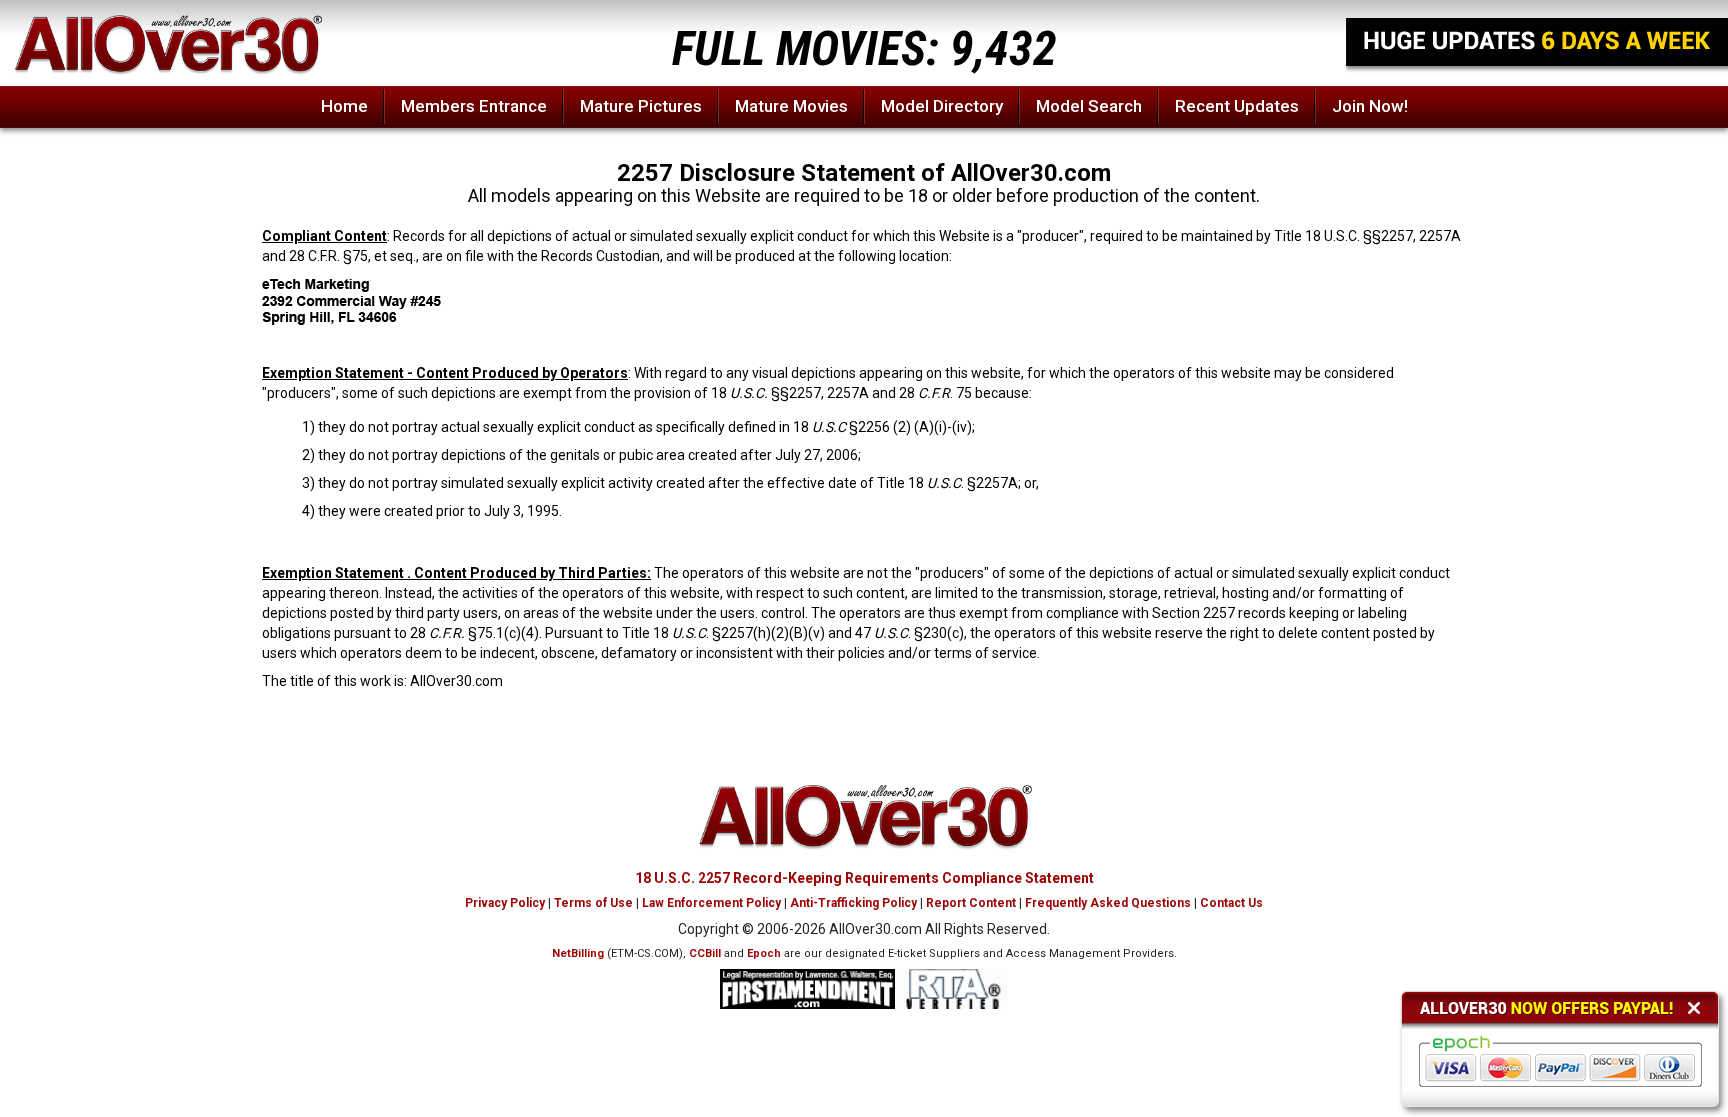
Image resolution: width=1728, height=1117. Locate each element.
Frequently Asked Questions (1108, 903)
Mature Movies (791, 106)
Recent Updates (1237, 106)
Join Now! (1370, 106)
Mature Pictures (641, 106)
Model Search (1089, 106)
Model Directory (942, 106)
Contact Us (1231, 903)
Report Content (971, 903)
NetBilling (578, 953)
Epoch (764, 953)
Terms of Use (593, 903)
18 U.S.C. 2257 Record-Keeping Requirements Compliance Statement (864, 878)
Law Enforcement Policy (711, 903)
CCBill (705, 953)
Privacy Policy (505, 903)
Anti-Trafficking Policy (853, 903)
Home (344, 106)
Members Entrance (474, 106)
